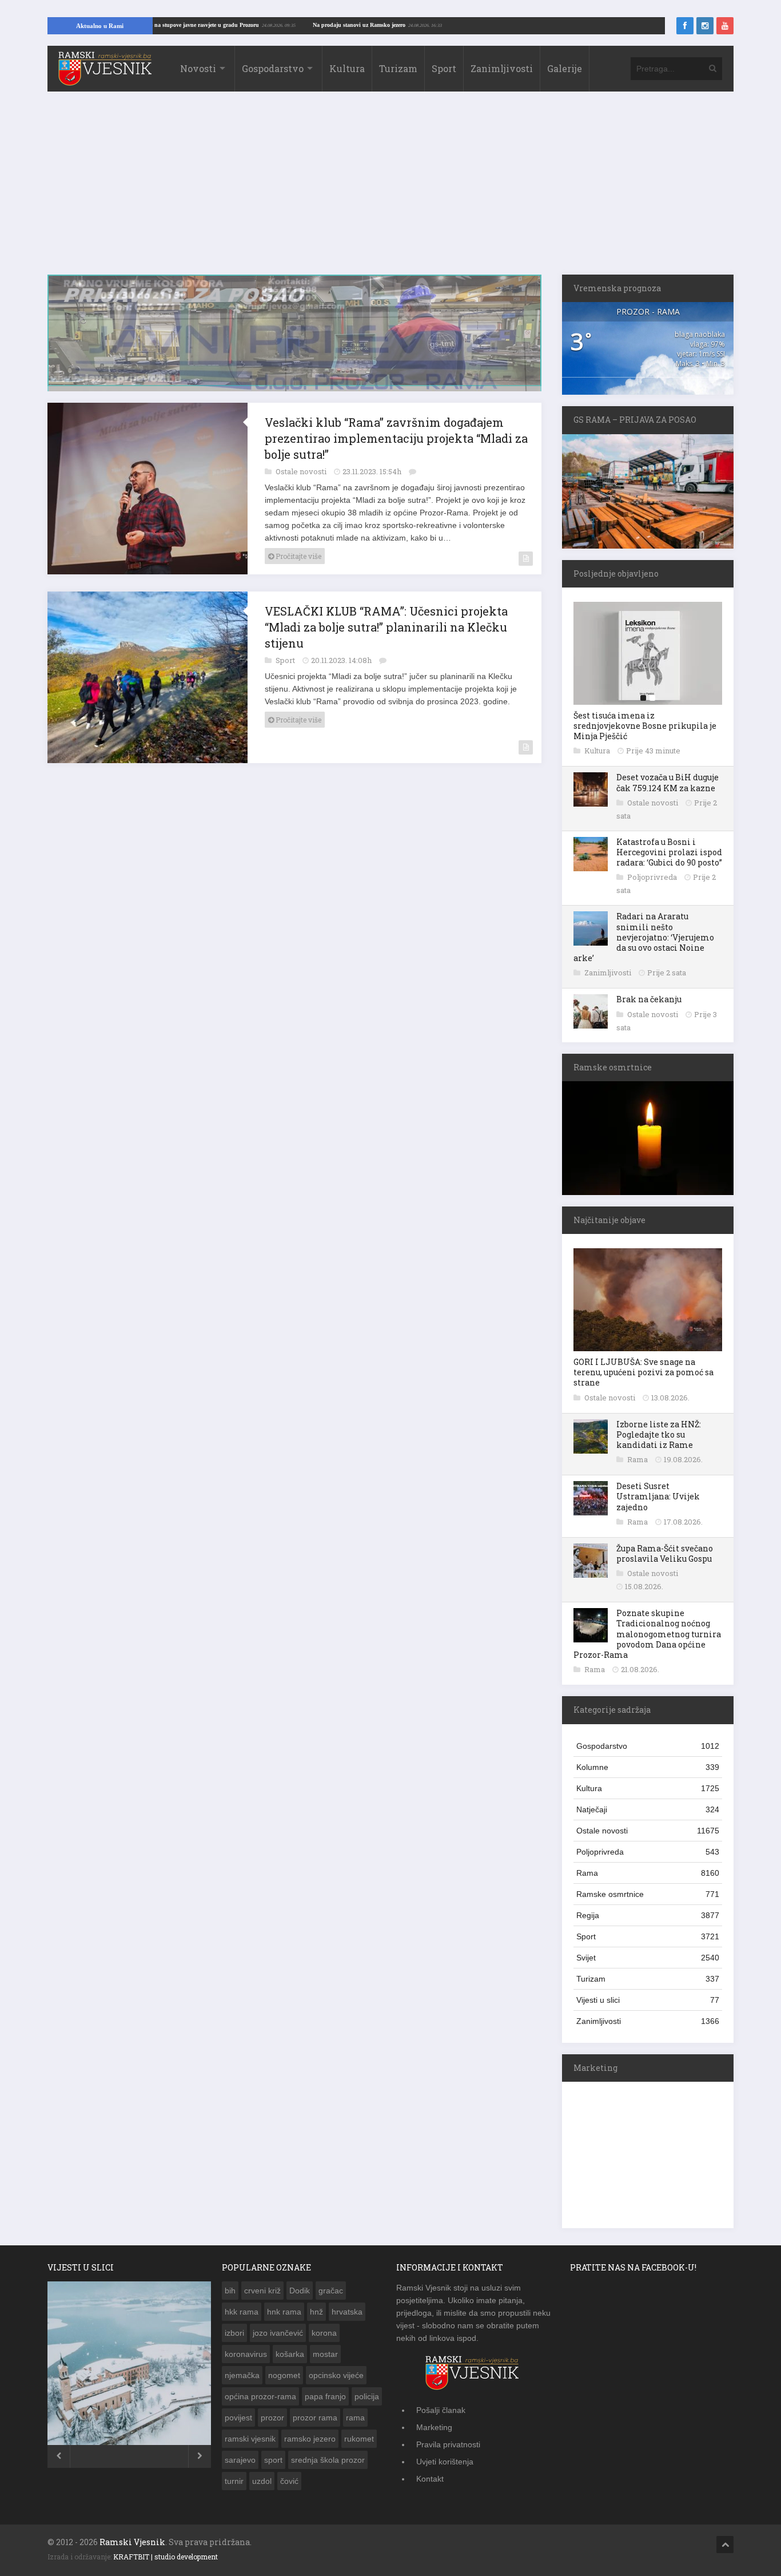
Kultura (347, 68)
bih (230, 2291)
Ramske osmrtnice (648, 1894)
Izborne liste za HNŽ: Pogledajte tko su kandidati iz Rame (659, 1434)
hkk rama (242, 2312)
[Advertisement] (390, 189)
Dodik (300, 2291)
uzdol (262, 2481)
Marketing (434, 2427)
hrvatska (347, 2312)
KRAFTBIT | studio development (166, 2557)
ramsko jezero (310, 2439)
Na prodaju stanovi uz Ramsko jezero (414, 25)
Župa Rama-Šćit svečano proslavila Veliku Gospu (665, 1553)
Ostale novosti (302, 473)
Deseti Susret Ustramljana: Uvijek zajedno (658, 1496)
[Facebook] (685, 26)
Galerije (565, 68)
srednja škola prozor (328, 2460)
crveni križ (262, 2291)
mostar (325, 2354)
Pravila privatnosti (448, 2444)
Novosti (198, 68)
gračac (331, 2291)
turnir (234, 2481)
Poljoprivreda (653, 877)
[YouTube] (725, 26)
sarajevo (240, 2460)
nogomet (284, 2375)
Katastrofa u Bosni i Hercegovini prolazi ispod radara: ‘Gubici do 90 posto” (669, 852)
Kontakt (430, 2479)
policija (367, 2396)
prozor (272, 2418)
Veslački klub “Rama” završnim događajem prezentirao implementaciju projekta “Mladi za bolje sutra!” (396, 439)
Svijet (648, 1958)
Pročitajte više (298, 557)
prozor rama (315, 2418)
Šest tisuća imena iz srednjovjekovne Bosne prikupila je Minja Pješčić (645, 726)
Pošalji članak (441, 2410)
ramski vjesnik (250, 2439)
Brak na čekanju (649, 999)
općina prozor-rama (260, 2396)
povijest (238, 2418)
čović (289, 2481)
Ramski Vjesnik (132, 2542)
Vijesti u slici (648, 2000)
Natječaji (648, 1809)
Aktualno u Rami (100, 26)
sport (273, 2460)
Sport (444, 68)
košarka (290, 2354)
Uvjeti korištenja (445, 2462)
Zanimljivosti (502, 68)
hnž (316, 2312)
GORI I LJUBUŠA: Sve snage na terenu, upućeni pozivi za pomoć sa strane (643, 1372)
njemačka (242, 2375)
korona (324, 2333)
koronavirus (246, 2354)
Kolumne (648, 1767)
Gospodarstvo (273, 68)
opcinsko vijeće (336, 2375)
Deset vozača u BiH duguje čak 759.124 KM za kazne (668, 782)
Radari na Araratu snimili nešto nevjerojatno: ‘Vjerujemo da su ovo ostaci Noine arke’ (644, 937)
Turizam (398, 68)
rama (355, 2418)
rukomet (359, 2439)
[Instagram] (705, 26)
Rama (638, 1459)
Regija (648, 1915)
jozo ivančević (278, 2333)
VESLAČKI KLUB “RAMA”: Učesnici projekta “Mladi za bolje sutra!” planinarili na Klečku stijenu (386, 628)
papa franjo (325, 2396)
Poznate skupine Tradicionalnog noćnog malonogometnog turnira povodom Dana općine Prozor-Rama (647, 1634)
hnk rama (284, 2312)
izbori (234, 2333)
